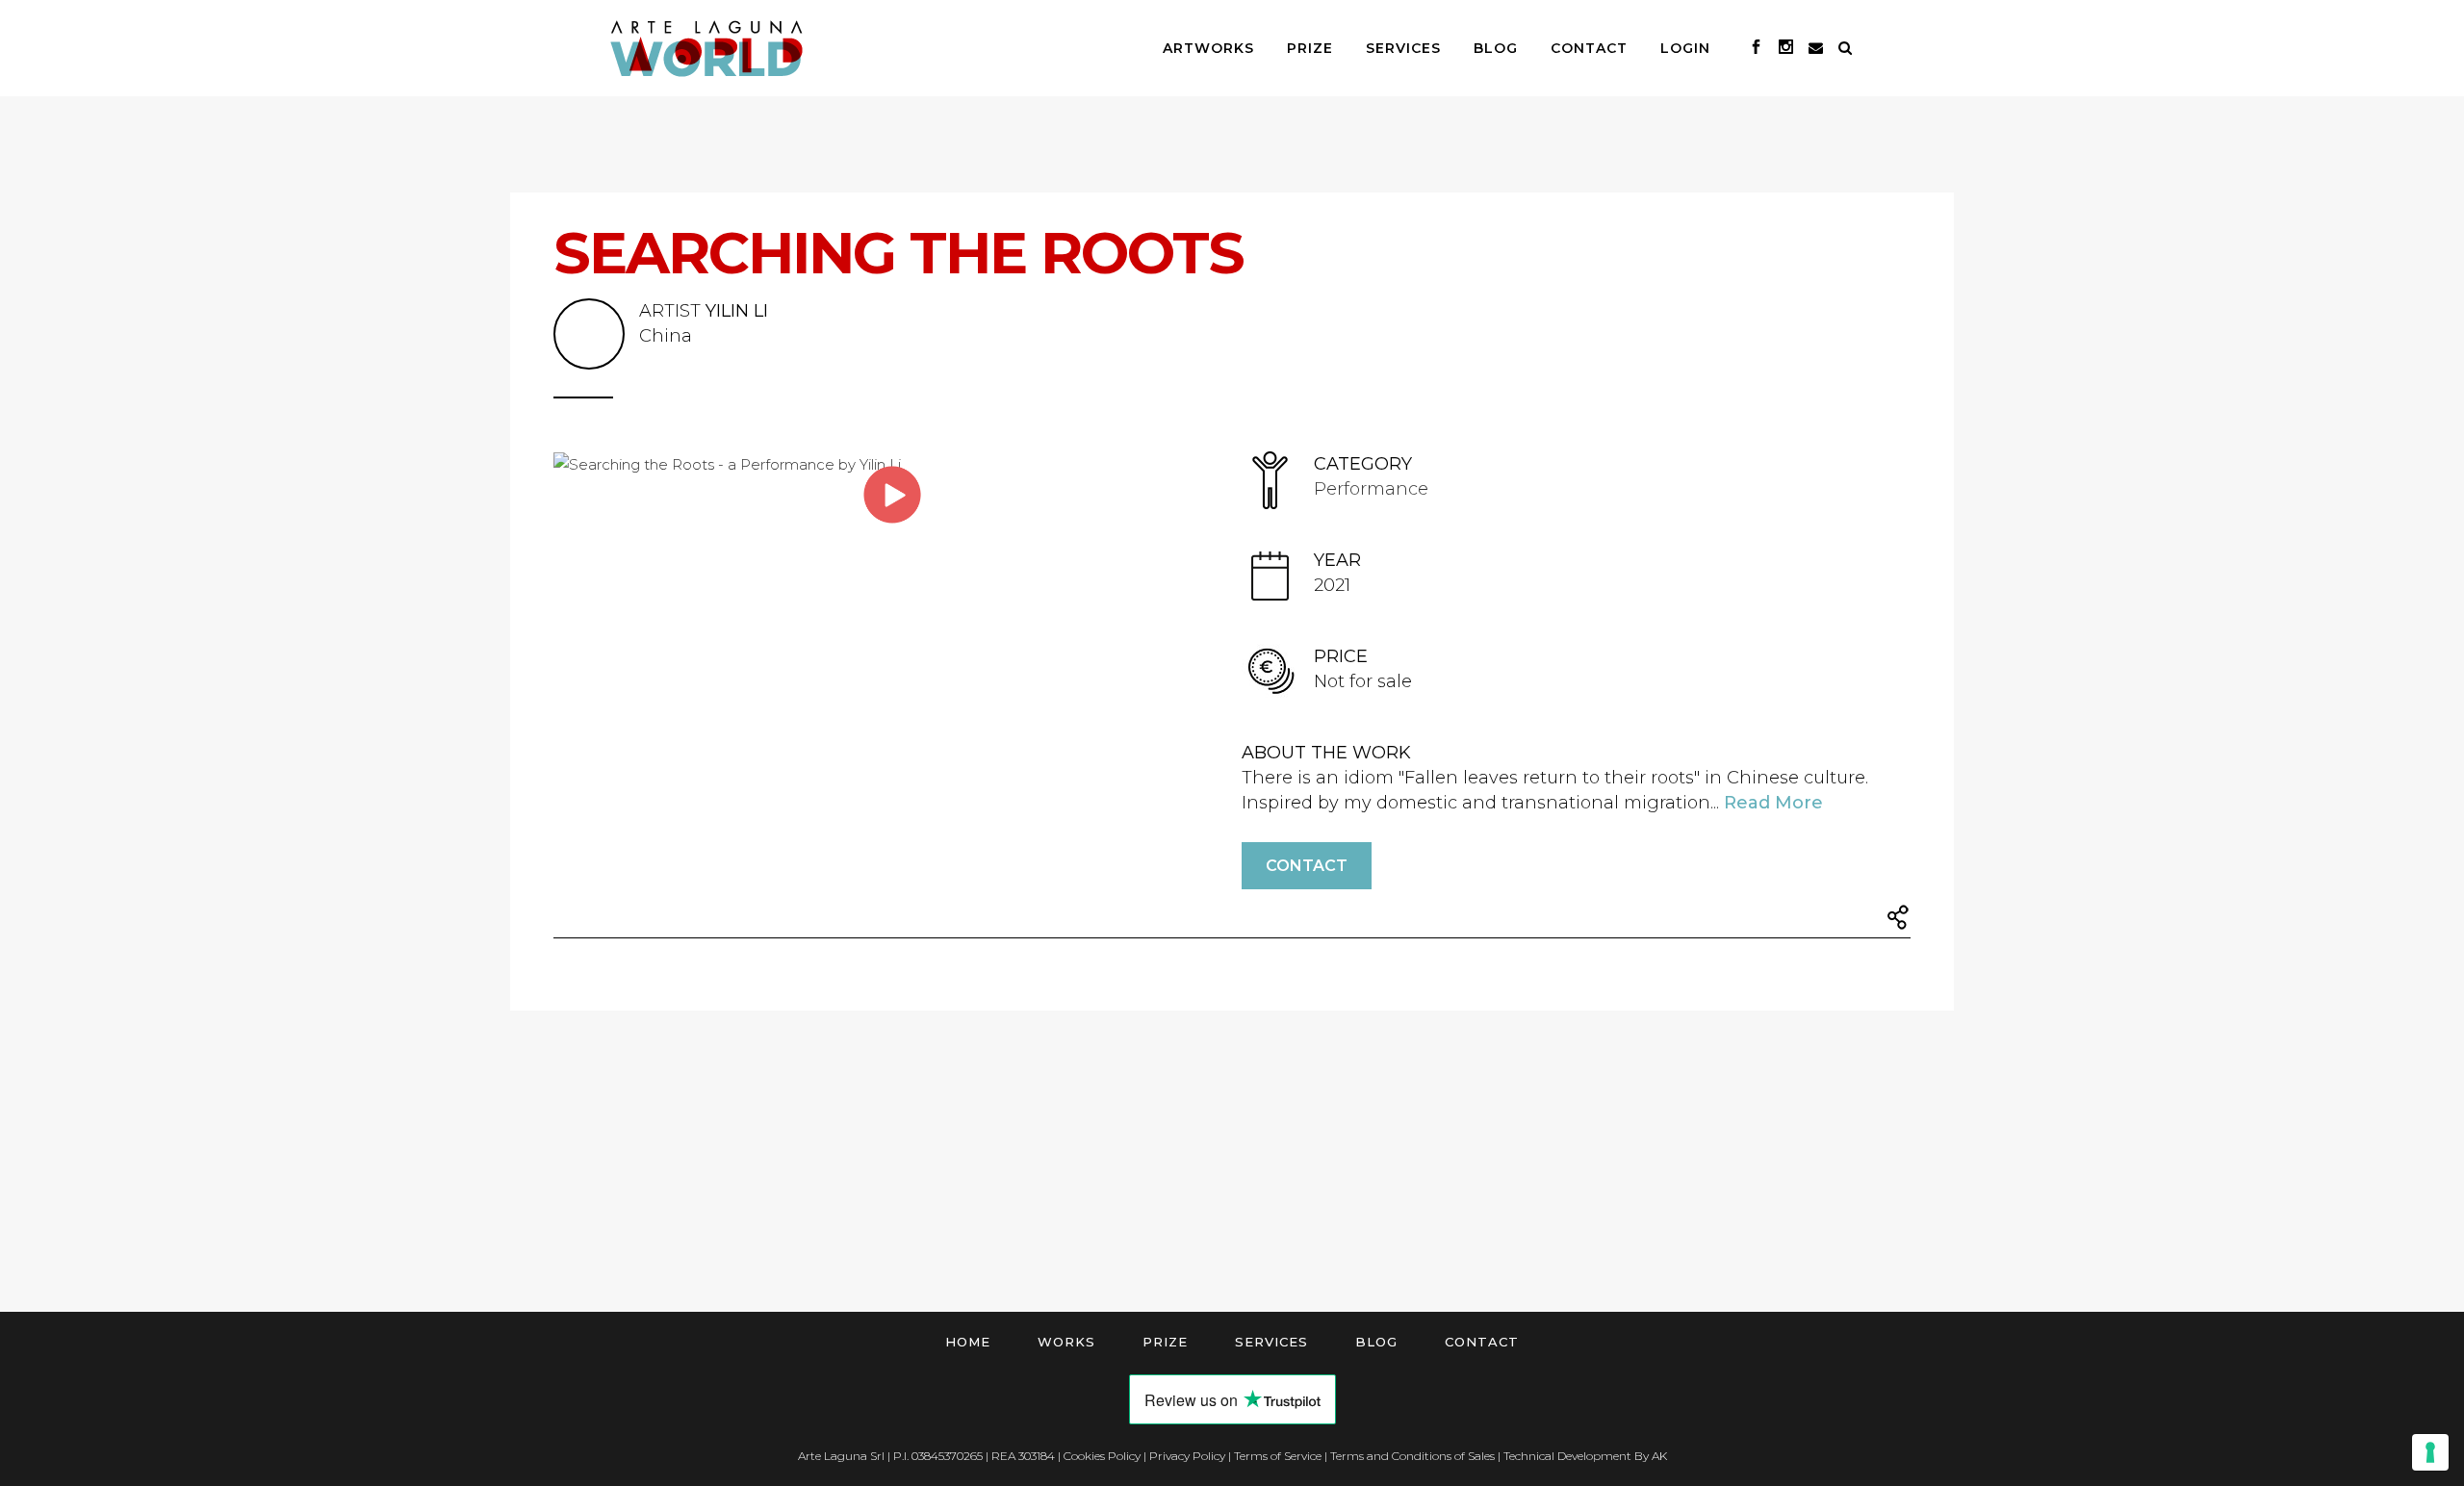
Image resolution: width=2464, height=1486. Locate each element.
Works (1066, 1342)
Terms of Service (1278, 1456)
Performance (1371, 489)
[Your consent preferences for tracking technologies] (2430, 1452)
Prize (1165, 1342)
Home (968, 1342)
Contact (1307, 866)
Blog (1376, 1342)
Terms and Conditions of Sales (1412, 1456)
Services (1271, 1342)
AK (1659, 1456)
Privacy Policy (1187, 1456)
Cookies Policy (1102, 1456)
